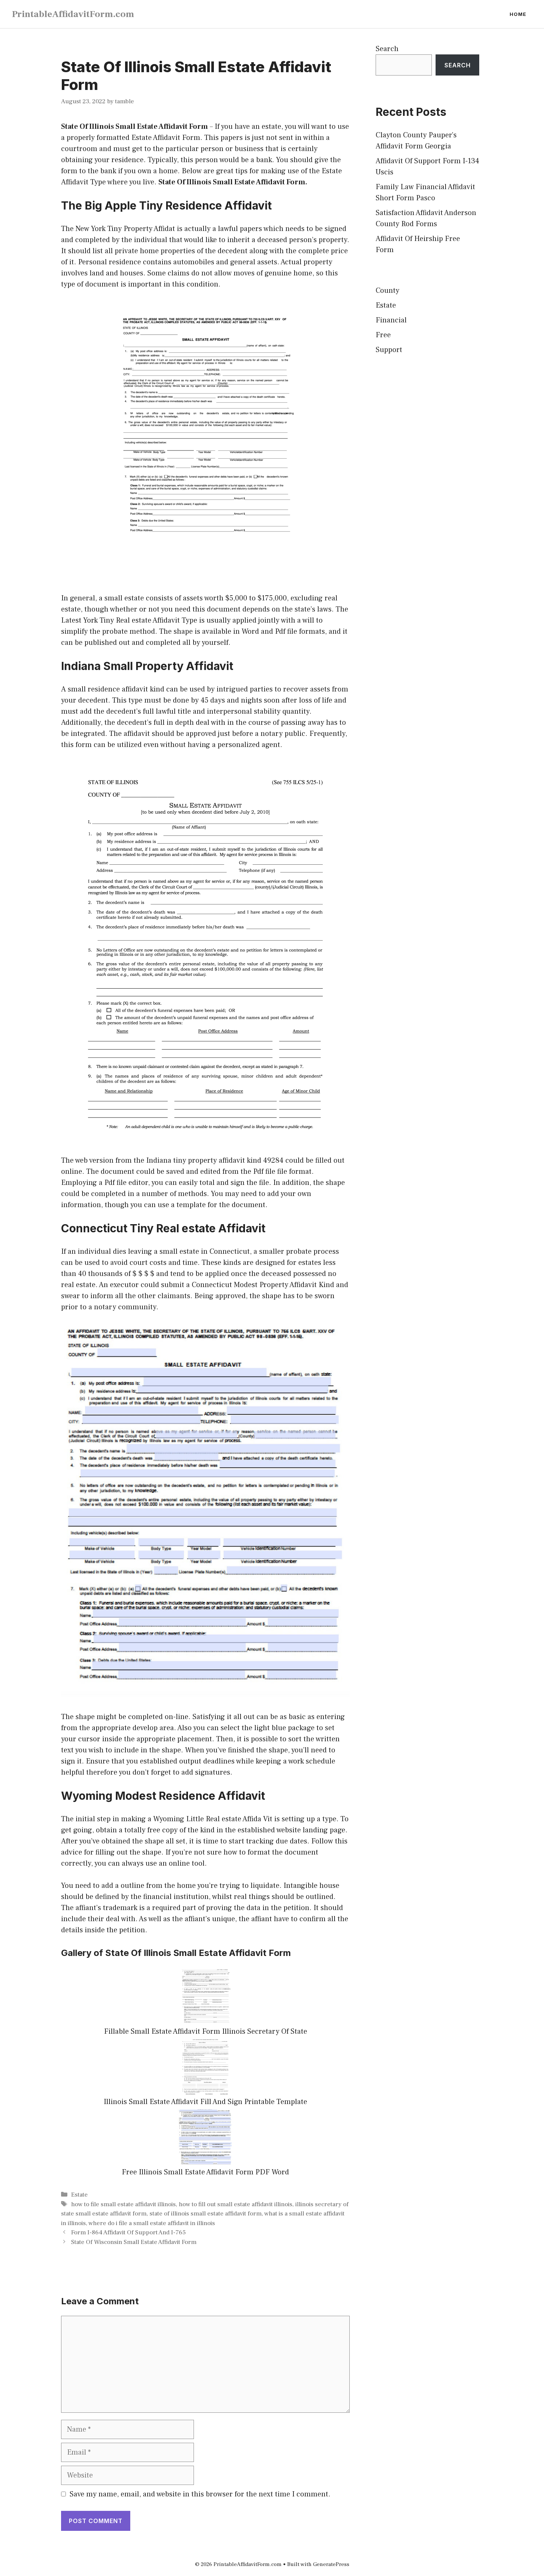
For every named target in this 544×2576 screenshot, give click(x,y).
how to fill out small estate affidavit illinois (236, 2204)
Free (383, 335)
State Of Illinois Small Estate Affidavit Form (135, 127)
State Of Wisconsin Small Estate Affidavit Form (134, 2242)
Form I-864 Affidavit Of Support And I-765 (128, 2232)
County (387, 291)
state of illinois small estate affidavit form (206, 2214)
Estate (79, 2195)
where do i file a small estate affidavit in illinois (152, 2223)
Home (518, 14)
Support (389, 350)
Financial (391, 320)
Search (387, 49)
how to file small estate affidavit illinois (123, 2204)
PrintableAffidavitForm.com (73, 14)
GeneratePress (331, 2564)
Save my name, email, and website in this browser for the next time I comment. (200, 2494)
